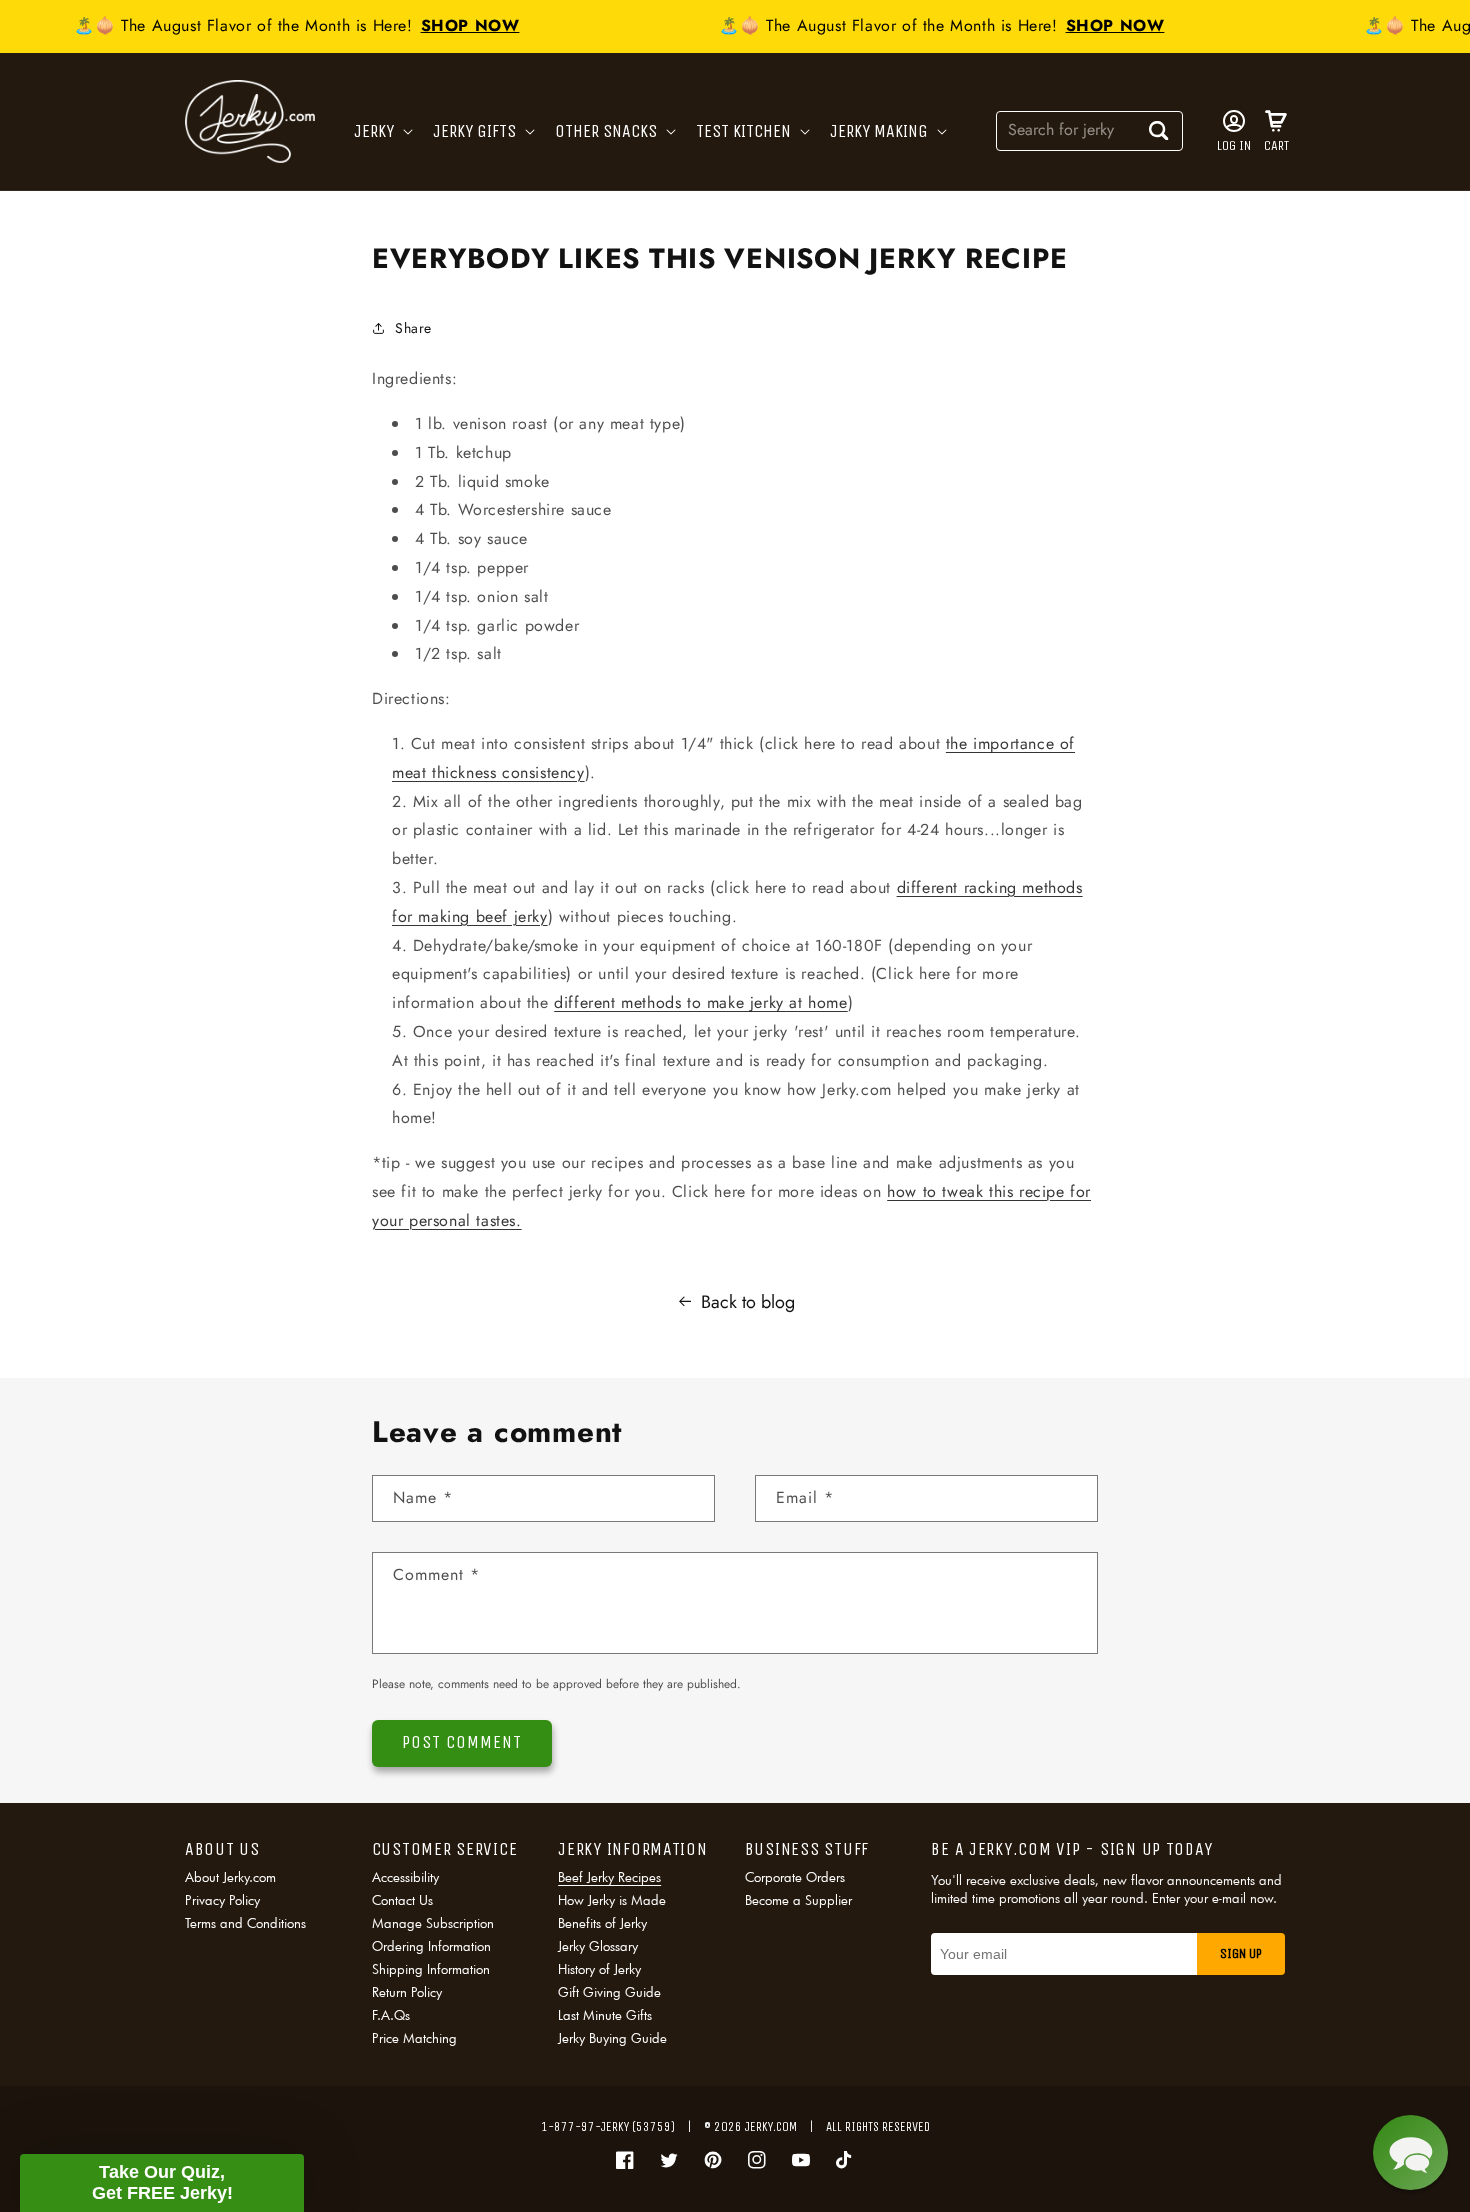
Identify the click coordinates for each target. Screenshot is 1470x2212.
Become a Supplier (798, 1900)
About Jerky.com (230, 1878)
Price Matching (414, 2038)
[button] (381, 131)
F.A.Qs (391, 2015)
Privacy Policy (222, 1900)
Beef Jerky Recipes (609, 1878)
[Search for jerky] (1159, 130)
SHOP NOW (458, 25)
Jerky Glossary (598, 1946)
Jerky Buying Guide (612, 2038)
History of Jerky (599, 1969)
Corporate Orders (795, 1878)
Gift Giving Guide (609, 1992)
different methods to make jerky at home (700, 1002)
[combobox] (1089, 129)
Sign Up (1241, 1953)
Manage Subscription (433, 1923)
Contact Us (402, 1900)
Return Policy (407, 1992)
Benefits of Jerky (602, 1923)
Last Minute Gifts (605, 2015)
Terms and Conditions (245, 1923)
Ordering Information (431, 1946)
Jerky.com (771, 2126)
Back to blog (748, 1302)
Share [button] (413, 328)
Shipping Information (431, 1969)
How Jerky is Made (612, 1900)
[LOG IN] (1234, 121)
